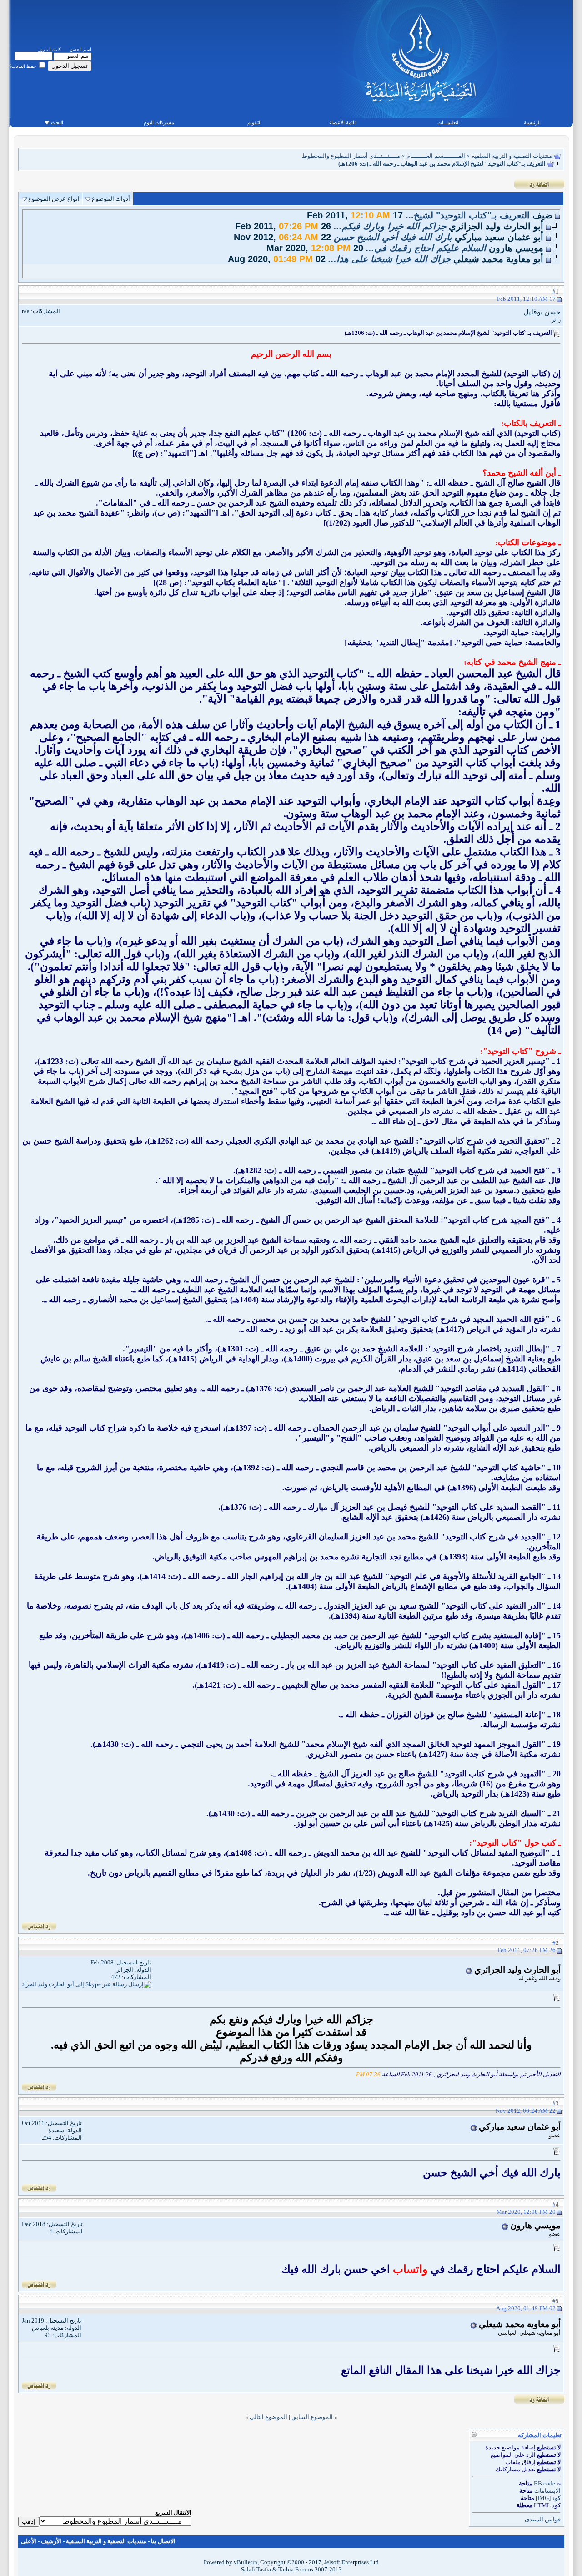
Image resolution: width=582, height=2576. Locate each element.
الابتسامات (547, 2491)
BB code (544, 2483)
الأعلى (29, 2541)
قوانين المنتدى (543, 2519)
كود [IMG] (548, 2498)
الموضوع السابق (312, 2417)
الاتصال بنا (163, 2541)
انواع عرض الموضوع (54, 199)
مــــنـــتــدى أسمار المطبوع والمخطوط (351, 156)
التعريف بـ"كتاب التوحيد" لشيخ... (468, 215)
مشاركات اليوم (159, 122)
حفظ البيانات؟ (23, 66)
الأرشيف (51, 2541)
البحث (57, 122)
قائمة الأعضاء (343, 122)
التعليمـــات (449, 122)
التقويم (254, 122)
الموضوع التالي (268, 2417)
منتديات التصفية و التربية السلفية (512, 156)
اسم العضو (81, 49)
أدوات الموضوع (111, 199)
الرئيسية (532, 122)
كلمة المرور (50, 49)
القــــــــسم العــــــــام (436, 156)
